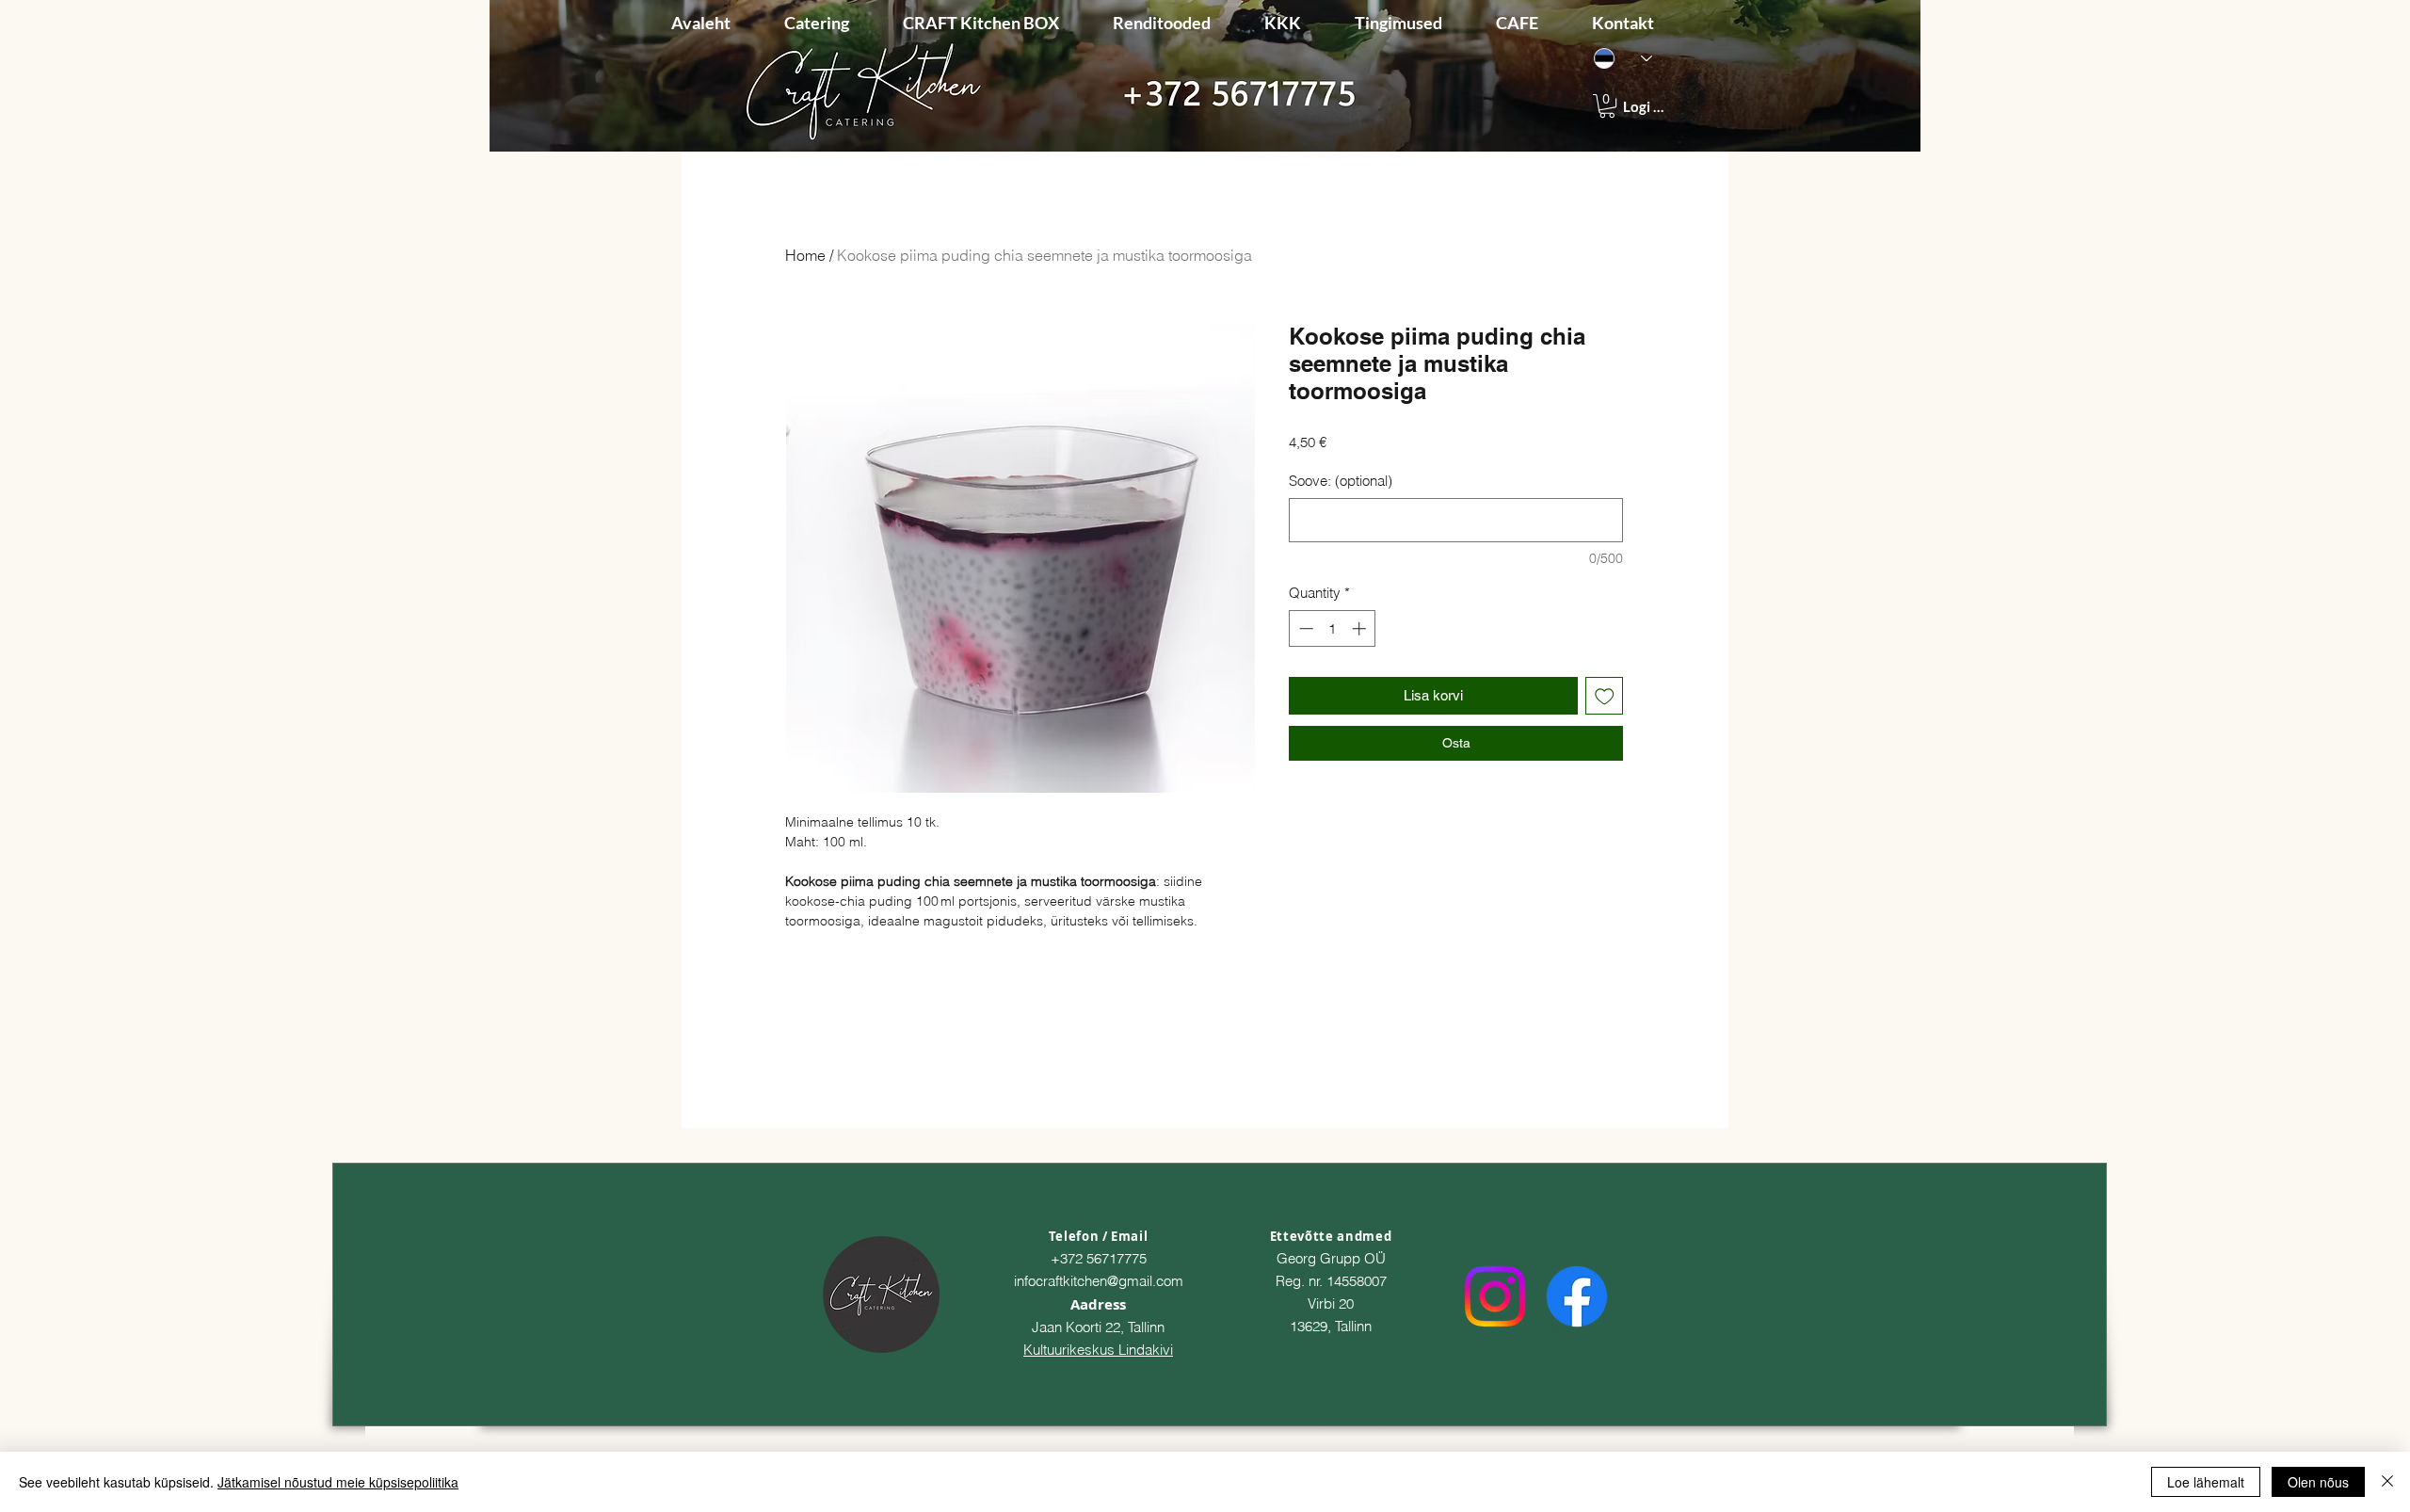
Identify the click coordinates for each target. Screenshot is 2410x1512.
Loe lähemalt (2206, 1482)
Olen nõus (2318, 1482)
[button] (1607, 106)
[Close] (2387, 1482)
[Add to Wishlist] (1605, 696)
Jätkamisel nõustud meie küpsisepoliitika (338, 1482)
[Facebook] (1577, 1296)
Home (805, 255)
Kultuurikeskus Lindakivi (1098, 1350)
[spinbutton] (1333, 628)
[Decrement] (1304, 628)
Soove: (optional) (1341, 481)
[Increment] (1361, 628)
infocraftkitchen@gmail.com (1099, 1281)
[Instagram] (1495, 1296)
